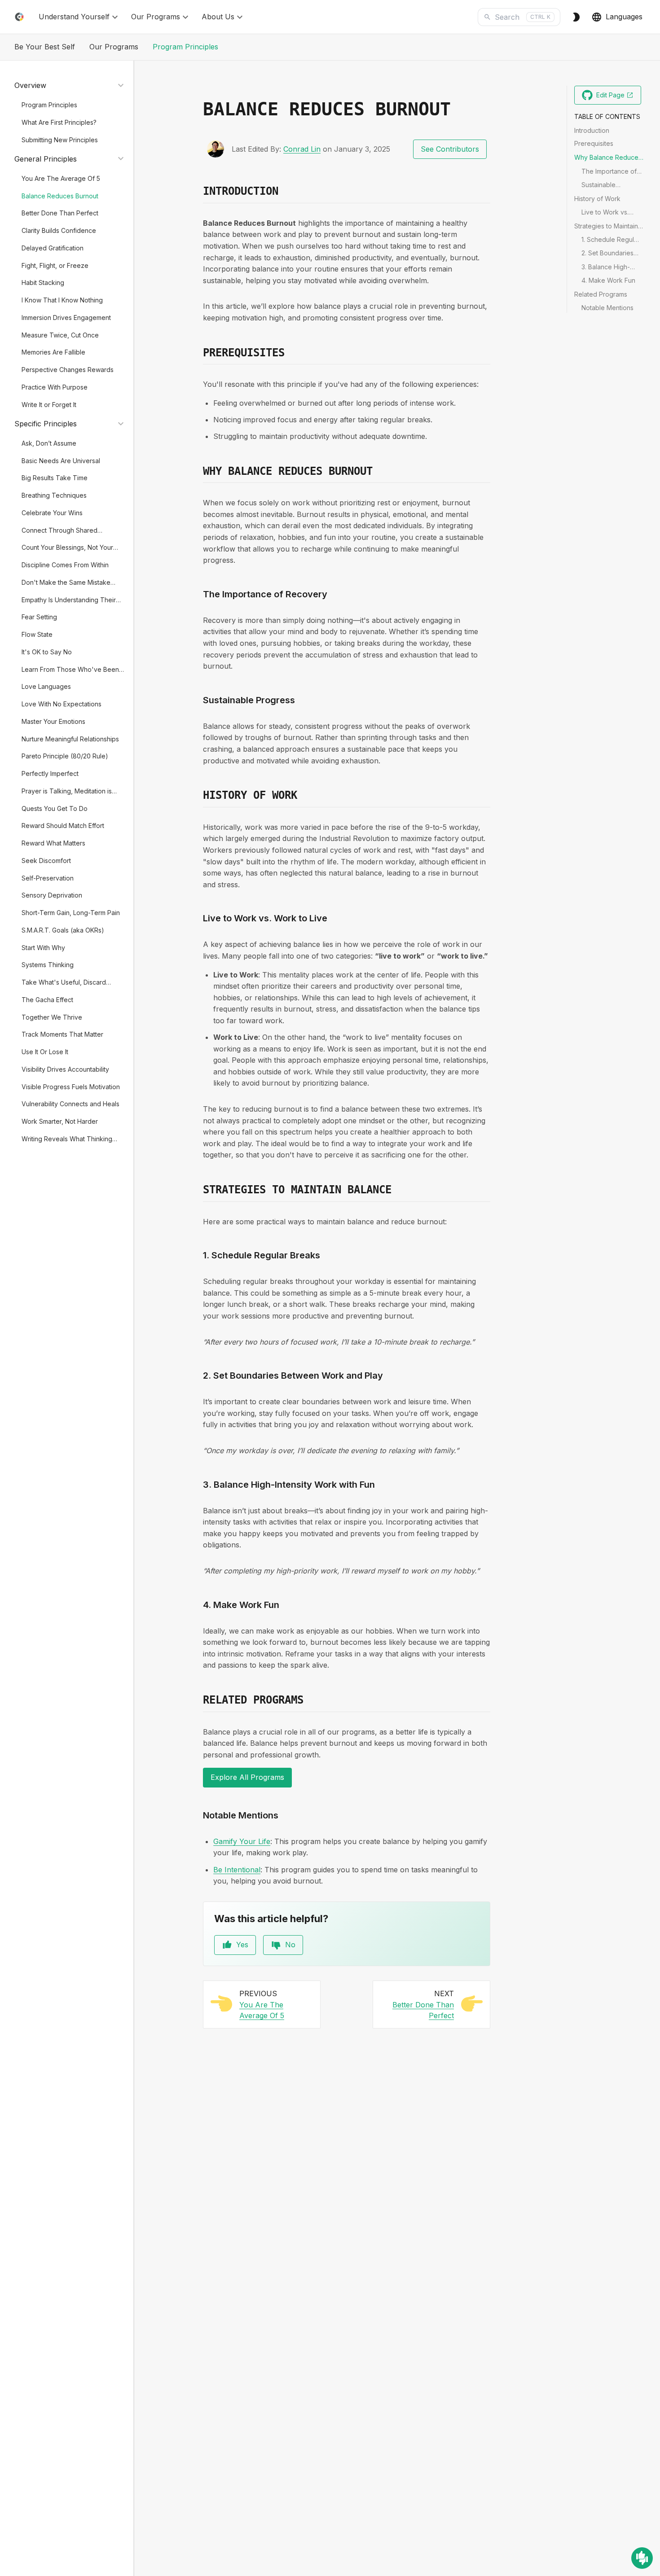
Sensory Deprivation (52, 895)
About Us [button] (218, 17)
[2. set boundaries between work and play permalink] (198, 1376)
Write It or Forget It (49, 404)
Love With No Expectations (62, 703)
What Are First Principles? (59, 122)
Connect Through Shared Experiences (59, 531)
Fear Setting (39, 617)
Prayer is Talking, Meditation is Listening (67, 791)
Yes (242, 1945)
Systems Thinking (48, 965)
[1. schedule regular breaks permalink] (198, 1255)
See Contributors (450, 149)
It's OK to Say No (47, 651)
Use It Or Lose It (45, 1051)
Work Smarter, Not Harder (60, 1121)
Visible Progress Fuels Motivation (71, 1086)
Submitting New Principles (60, 139)
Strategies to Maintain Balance (606, 226)
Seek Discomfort (46, 860)
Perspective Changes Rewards (68, 369)
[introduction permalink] (198, 192)
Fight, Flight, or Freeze (55, 265)
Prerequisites (594, 143)
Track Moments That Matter (62, 1034)
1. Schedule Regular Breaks (611, 240)
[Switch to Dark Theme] (576, 17)
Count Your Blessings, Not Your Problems (67, 548)
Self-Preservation (48, 878)
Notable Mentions (607, 307)
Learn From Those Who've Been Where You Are (70, 670)
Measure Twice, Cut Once (60, 335)
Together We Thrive (52, 1017)
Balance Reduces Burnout (60, 195)
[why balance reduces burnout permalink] (198, 472)
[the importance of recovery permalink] (198, 594)
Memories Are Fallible (53, 352)
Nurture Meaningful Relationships (70, 738)
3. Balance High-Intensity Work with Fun (609, 267)
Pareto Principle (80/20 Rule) (65, 756)
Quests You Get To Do (55, 808)
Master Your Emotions (53, 721)
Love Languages (46, 686)
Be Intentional (237, 1870)
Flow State (37, 634)
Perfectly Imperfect (50, 773)
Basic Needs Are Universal (61, 460)
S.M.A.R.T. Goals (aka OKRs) (63, 930)
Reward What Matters (53, 843)
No (290, 1945)
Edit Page (619, 97)
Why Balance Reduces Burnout (608, 158)
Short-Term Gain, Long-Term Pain (71, 912)
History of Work (597, 198)
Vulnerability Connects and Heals (70, 1104)
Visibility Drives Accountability (65, 1069)
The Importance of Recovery (609, 171)
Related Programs (601, 294)
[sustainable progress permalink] (198, 700)
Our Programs (114, 47)
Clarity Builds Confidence (59, 230)
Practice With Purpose (55, 387)
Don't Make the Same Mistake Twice (66, 583)
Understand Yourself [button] (74, 17)
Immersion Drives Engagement (66, 317)
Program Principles (185, 47)
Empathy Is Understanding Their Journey (69, 600)
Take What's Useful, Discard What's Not (64, 983)
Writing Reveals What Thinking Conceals (67, 1139)
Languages (624, 17)
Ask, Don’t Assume (49, 443)
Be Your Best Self (45, 47)
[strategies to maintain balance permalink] (198, 1190)
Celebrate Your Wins (52, 512)
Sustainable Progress (598, 185)
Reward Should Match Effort (63, 826)
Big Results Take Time (55, 478)
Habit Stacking (43, 283)
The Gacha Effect (47, 999)
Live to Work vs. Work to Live (605, 212)
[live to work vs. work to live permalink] (198, 918)
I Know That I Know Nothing (62, 300)
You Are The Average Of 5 (61, 178)
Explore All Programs (247, 1777)
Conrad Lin (302, 149)
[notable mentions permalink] (198, 1815)
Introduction (592, 130)
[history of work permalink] (198, 796)
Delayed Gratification (53, 248)
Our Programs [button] (156, 17)
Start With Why (43, 947)
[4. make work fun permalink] (198, 1605)
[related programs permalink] (198, 1700)
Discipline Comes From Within (65, 564)
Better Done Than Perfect (60, 213)
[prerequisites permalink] (198, 353)
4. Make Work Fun (608, 280)
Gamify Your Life (242, 1841)
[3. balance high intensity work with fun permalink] (198, 1485)
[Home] (19, 17)
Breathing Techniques (54, 495)
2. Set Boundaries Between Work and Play (610, 254)
